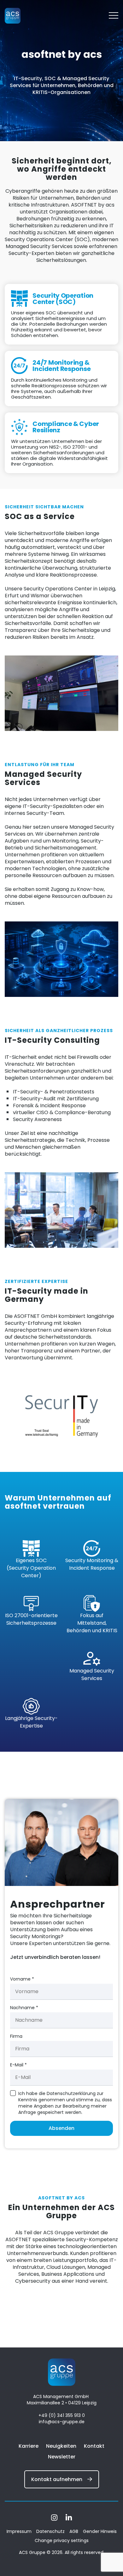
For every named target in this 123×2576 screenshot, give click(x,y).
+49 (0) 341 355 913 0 (62, 2415)
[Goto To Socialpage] (55, 2519)
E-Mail (18, 2065)
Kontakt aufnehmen (57, 2479)
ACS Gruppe (33, 2552)
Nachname (24, 2008)
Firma (16, 2036)
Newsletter (62, 2457)
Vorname (22, 1979)
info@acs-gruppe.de (62, 2422)
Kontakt (94, 2446)
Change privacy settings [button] (62, 2540)
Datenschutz (50, 2531)
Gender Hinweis (100, 2531)
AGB (74, 2531)
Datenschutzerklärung (71, 2093)
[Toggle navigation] (114, 16)
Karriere (29, 2446)
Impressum (19, 2531)
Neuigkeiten (61, 2446)
